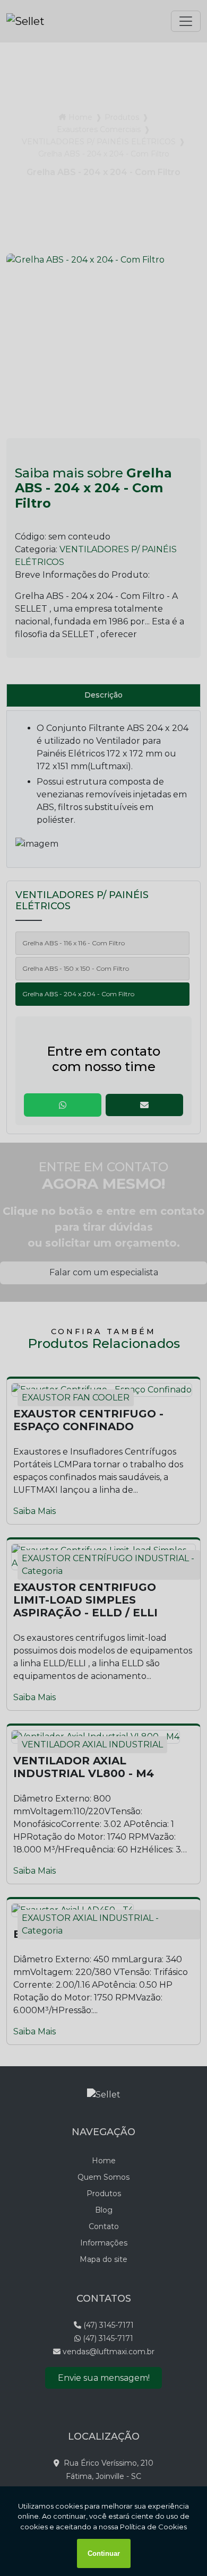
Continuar (104, 2553)
